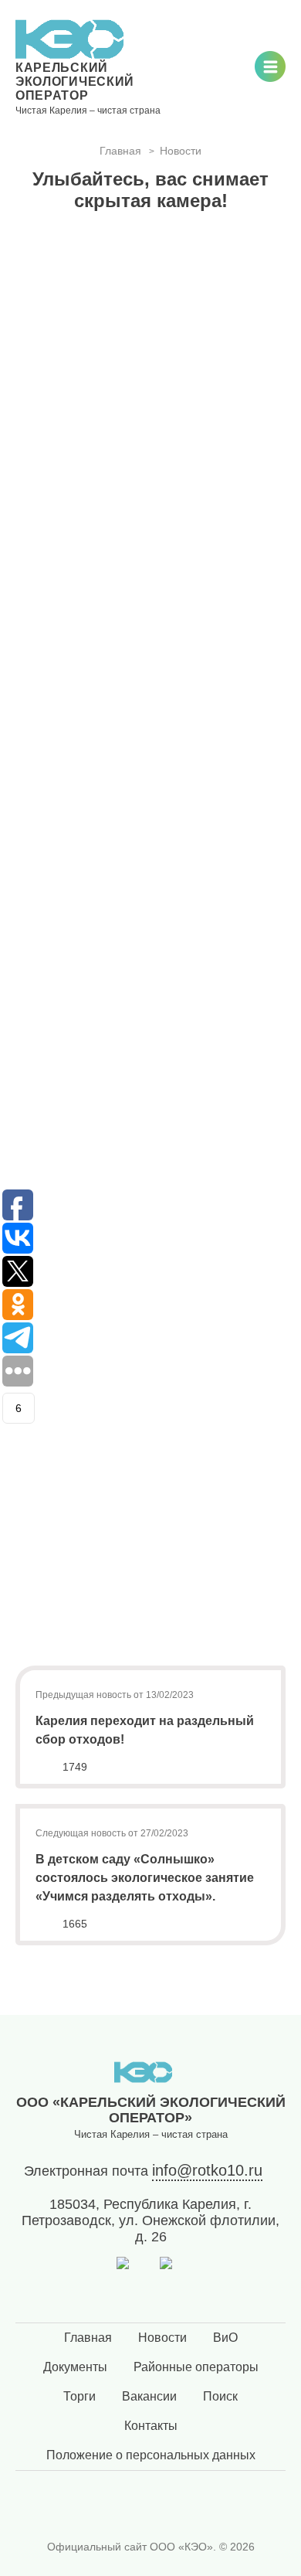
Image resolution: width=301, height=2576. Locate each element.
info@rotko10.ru (207, 2170)
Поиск (220, 2396)
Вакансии (149, 2396)
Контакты (151, 2426)
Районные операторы (196, 2367)
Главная (88, 2338)
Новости (162, 2338)
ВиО (225, 2338)
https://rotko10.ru (68, 798)
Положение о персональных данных (151, 2455)
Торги (79, 2396)
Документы (75, 2367)
